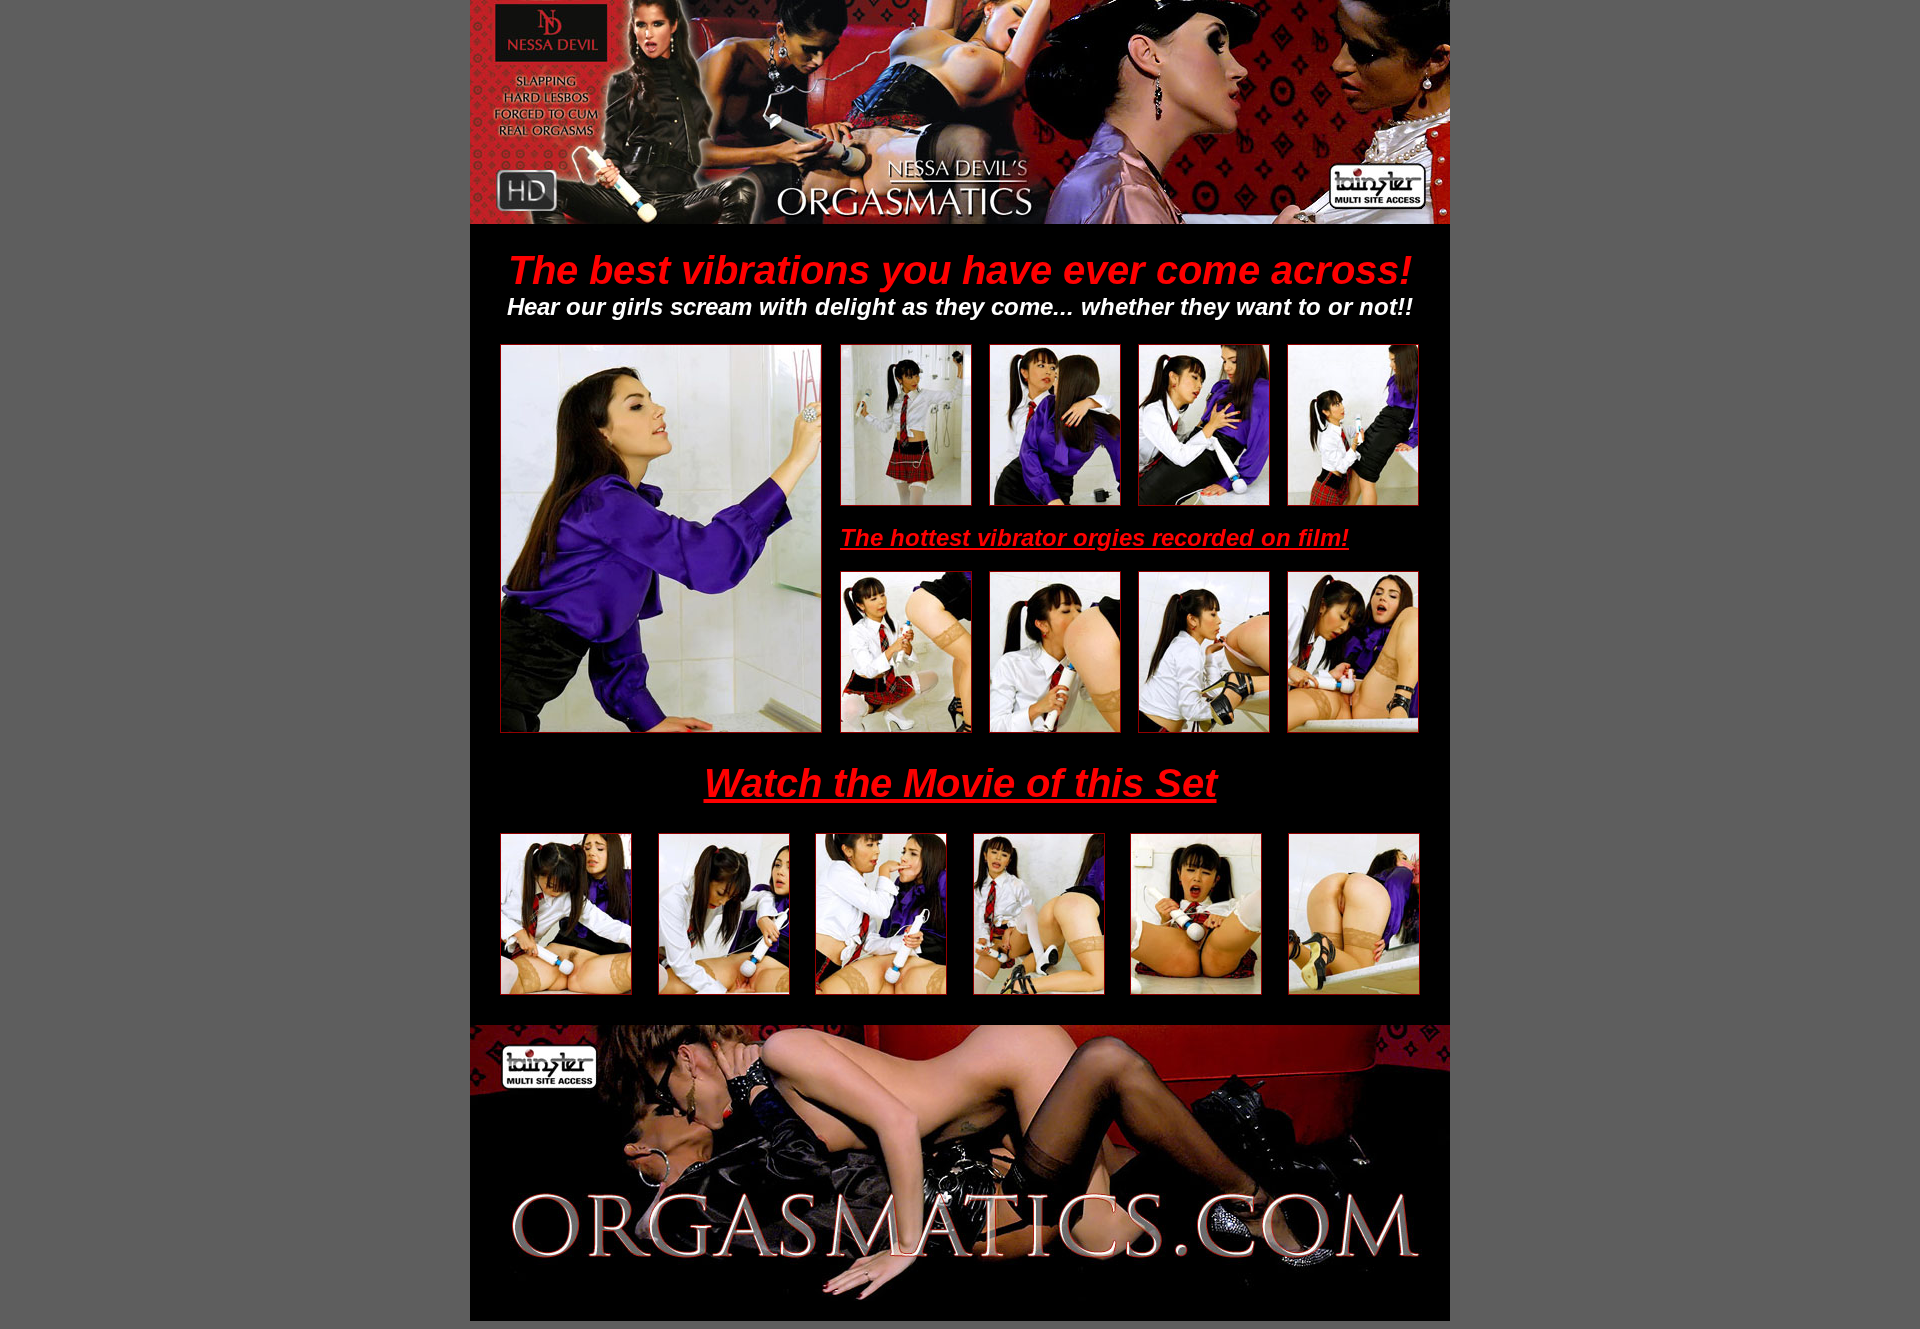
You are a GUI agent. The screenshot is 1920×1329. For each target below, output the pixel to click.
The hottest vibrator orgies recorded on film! (1094, 537)
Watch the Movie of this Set (960, 783)
